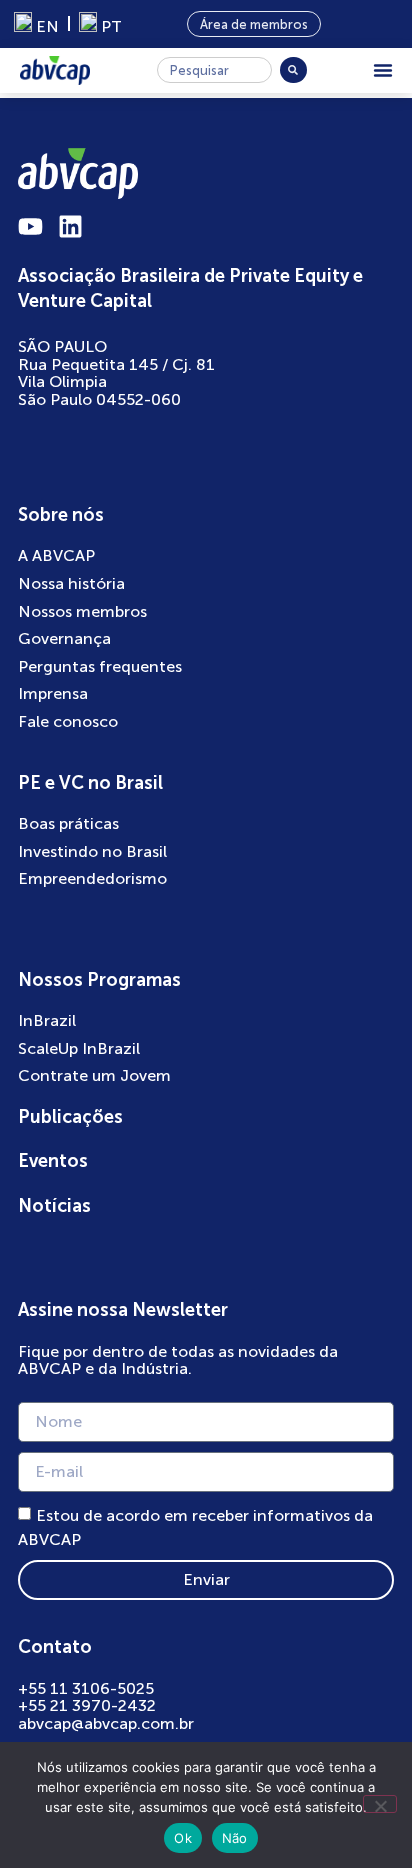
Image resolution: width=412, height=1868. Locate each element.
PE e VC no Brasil (90, 783)
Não (235, 1838)
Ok (183, 1838)
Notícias (54, 1206)
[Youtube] (30, 226)
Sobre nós (61, 515)
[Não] (380, 1804)
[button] (383, 70)
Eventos (53, 1161)
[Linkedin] (70, 226)
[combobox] (214, 70)
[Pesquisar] (293, 70)
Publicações (70, 1117)
